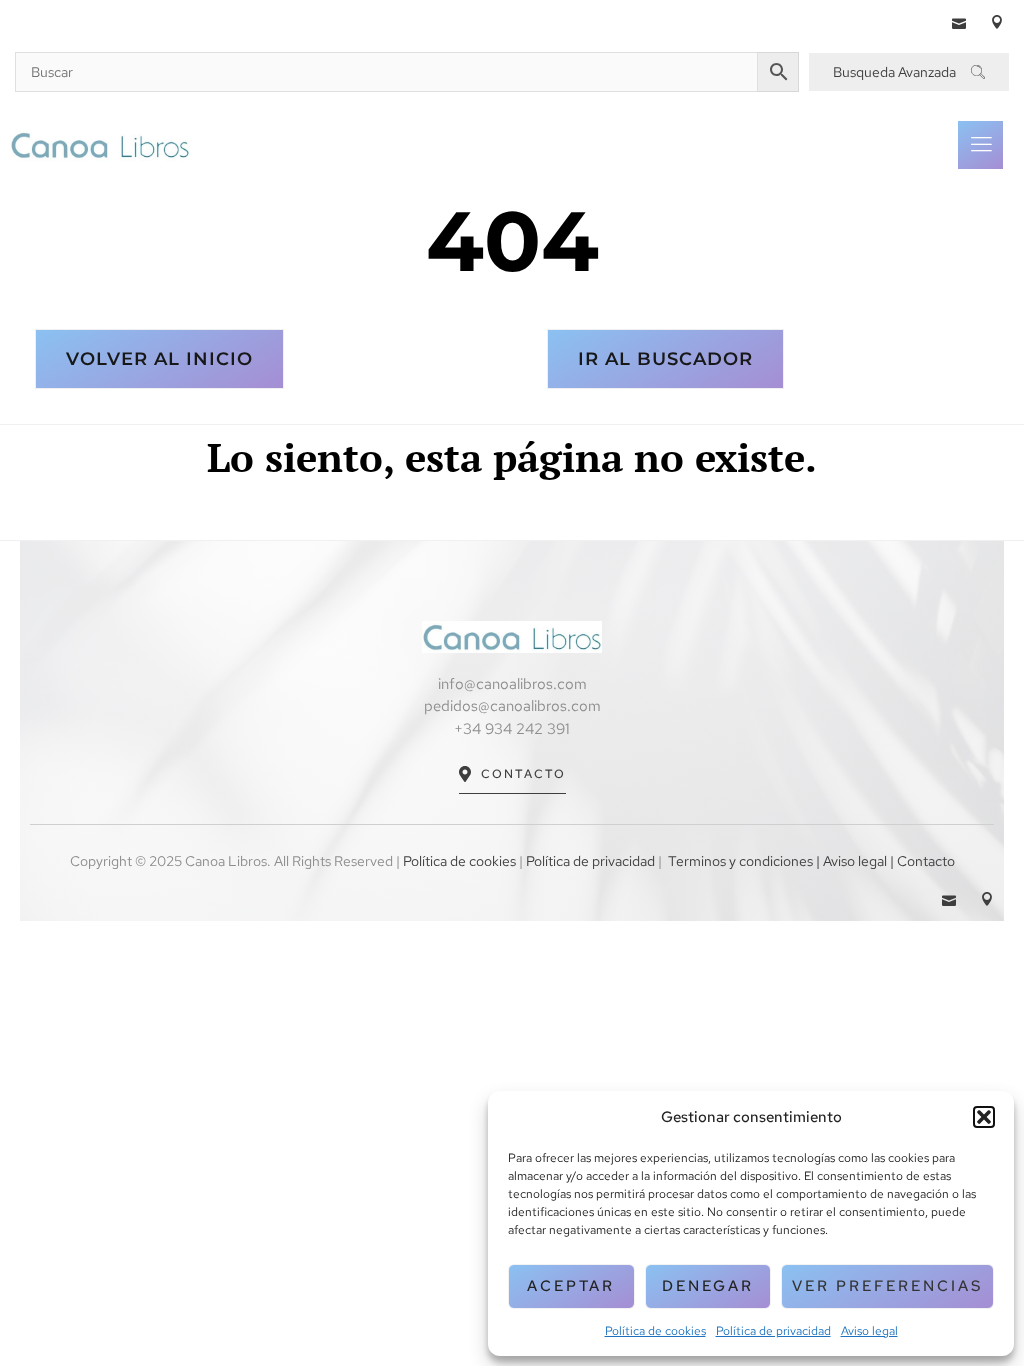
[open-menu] (980, 145)
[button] (984, 1117)
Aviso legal (869, 1331)
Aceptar (571, 1286)
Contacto (523, 774)
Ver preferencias (887, 1286)
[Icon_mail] (959, 22)
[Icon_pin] (997, 22)
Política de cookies (655, 1331)
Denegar (708, 1286)
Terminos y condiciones (740, 861)
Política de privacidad (773, 1331)
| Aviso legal (850, 861)
